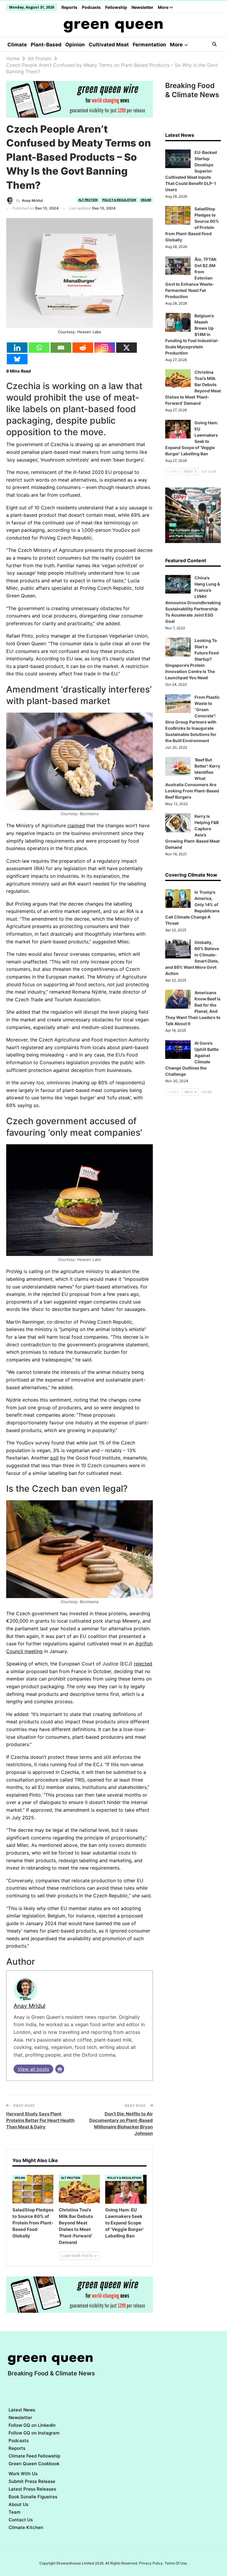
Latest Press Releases (32, 2489)
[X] (127, 348)
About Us (18, 2504)
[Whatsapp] (39, 348)
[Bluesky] (17, 359)
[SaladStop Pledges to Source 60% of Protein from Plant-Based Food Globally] (33, 2189)
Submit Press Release (32, 2481)
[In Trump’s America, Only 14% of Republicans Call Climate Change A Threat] (178, 899)
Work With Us (23, 2474)
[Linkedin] (17, 348)
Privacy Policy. (151, 2563)
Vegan (146, 200)
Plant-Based (46, 45)
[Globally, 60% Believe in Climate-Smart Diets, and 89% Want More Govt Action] (178, 949)
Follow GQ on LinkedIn (32, 2425)
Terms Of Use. (176, 2563)
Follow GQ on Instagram (34, 2433)
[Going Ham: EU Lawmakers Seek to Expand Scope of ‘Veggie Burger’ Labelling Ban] (126, 2189)
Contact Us (21, 2520)
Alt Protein (88, 200)
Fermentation (149, 45)
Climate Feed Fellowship (34, 2456)
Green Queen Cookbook (34, 2464)
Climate (17, 45)
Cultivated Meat (109, 45)
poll (54, 1458)
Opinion (75, 45)
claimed (76, 825)
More (164, 7)
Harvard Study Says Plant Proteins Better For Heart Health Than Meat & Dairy (40, 2120)
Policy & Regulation (119, 200)
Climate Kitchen (26, 2527)
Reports (69, 7)
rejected (143, 1664)
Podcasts (91, 7)
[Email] (61, 348)
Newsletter (142, 7)
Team (14, 2512)
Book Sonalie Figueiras (33, 2497)
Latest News (22, 2410)
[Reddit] (83, 348)
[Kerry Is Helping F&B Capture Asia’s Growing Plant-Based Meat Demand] (178, 823)
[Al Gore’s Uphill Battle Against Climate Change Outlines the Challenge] (178, 1050)
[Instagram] (105, 348)
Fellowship (116, 7)
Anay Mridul (30, 2006)
